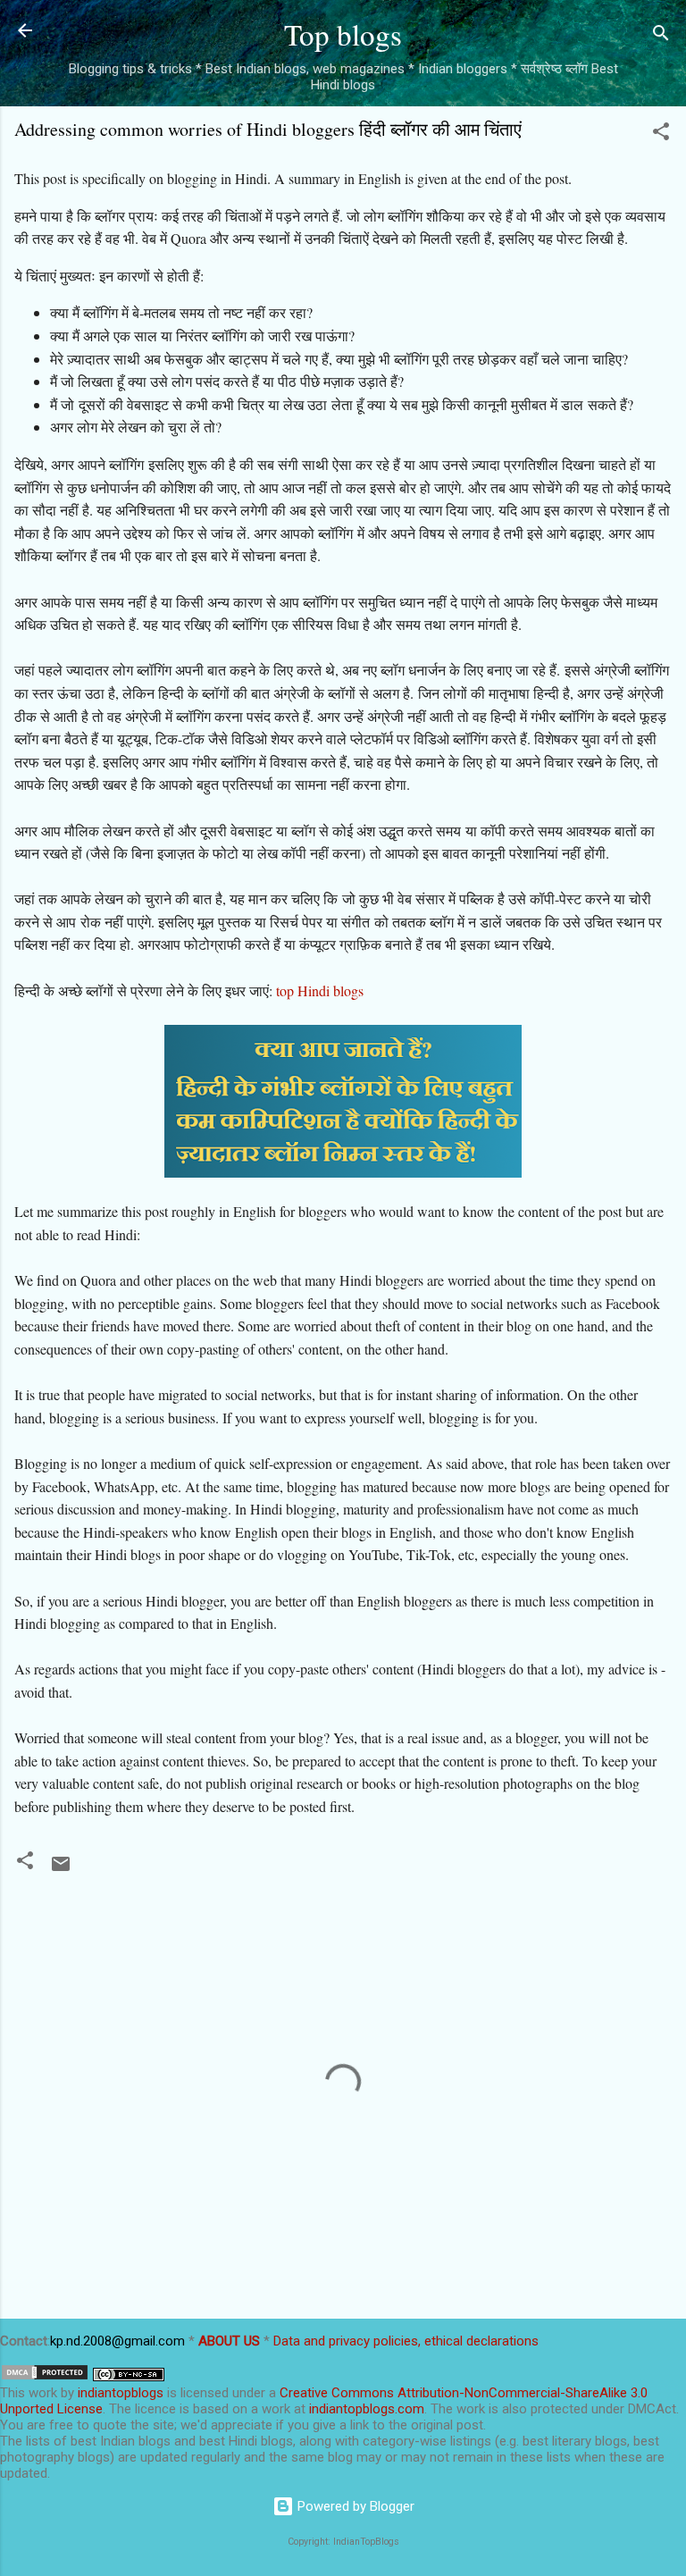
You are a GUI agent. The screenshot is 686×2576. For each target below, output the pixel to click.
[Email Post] (61, 1870)
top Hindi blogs (320, 990)
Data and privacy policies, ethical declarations (406, 2341)
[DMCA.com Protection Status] (45, 2377)
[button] (661, 134)
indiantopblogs (121, 2393)
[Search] (661, 36)
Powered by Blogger (354, 2506)
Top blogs (343, 34)
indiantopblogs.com (367, 2409)
